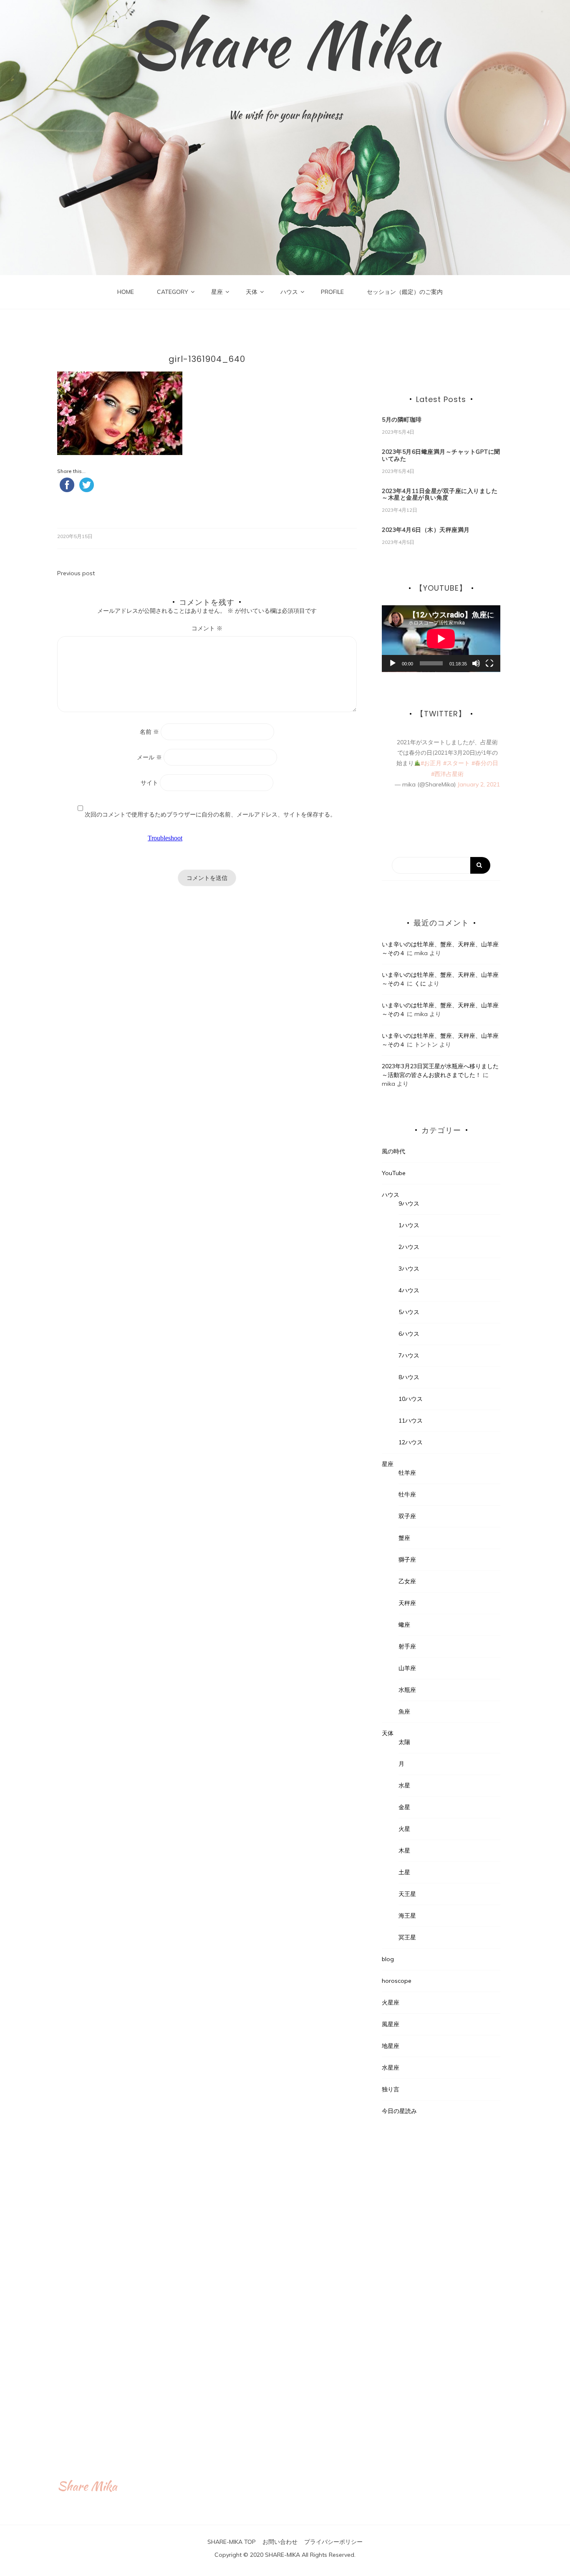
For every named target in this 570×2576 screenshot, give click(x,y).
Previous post (76, 573)
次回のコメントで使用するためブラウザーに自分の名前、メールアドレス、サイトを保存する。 (210, 814)
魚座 (404, 1711)
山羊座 (407, 1668)
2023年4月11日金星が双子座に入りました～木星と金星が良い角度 (440, 494)
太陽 (404, 1742)
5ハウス (409, 1312)
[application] (441, 639)
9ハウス (409, 1203)
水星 (404, 1785)
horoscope (397, 1981)
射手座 (407, 1646)
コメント (207, 628)
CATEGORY (173, 292)
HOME (126, 292)
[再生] (393, 663)
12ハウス (411, 1442)
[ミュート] (476, 663)
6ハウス (409, 1334)
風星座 (391, 2024)
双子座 (407, 1516)
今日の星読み (399, 2111)
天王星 (407, 1894)
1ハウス (409, 1225)
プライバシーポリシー (333, 2542)
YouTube (394, 1173)
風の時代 (393, 1151)
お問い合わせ (280, 2542)
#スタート (457, 763)
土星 (404, 1872)
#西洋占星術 (447, 774)
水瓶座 (407, 1690)
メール (149, 757)
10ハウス (411, 1399)
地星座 (391, 2046)
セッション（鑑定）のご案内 (405, 292)
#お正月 (431, 763)
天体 (252, 292)
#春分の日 (485, 763)
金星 (404, 1807)
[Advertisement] (441, 2278)
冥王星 (407, 1937)
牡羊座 (407, 1473)
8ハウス (409, 1377)
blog (388, 1959)
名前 (149, 732)
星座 (217, 292)
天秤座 (407, 1603)
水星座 (391, 2068)
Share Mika (285, 44)
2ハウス (409, 1247)
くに (420, 983)
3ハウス (409, 1269)
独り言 (391, 2089)
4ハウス (409, 1290)
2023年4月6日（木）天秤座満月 (426, 530)
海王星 (407, 1916)
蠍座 (404, 1625)
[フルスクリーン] (489, 663)
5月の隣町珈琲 (402, 420)
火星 (404, 1829)
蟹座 (404, 1538)
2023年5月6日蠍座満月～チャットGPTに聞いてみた (441, 455)
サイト (149, 783)
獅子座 (407, 1560)
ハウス (289, 292)
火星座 (391, 2002)
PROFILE (332, 292)
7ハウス (409, 1355)
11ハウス (411, 1421)
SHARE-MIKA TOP (232, 2542)
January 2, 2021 (479, 784)
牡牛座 (407, 1494)
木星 (404, 1850)
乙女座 (407, 1581)
